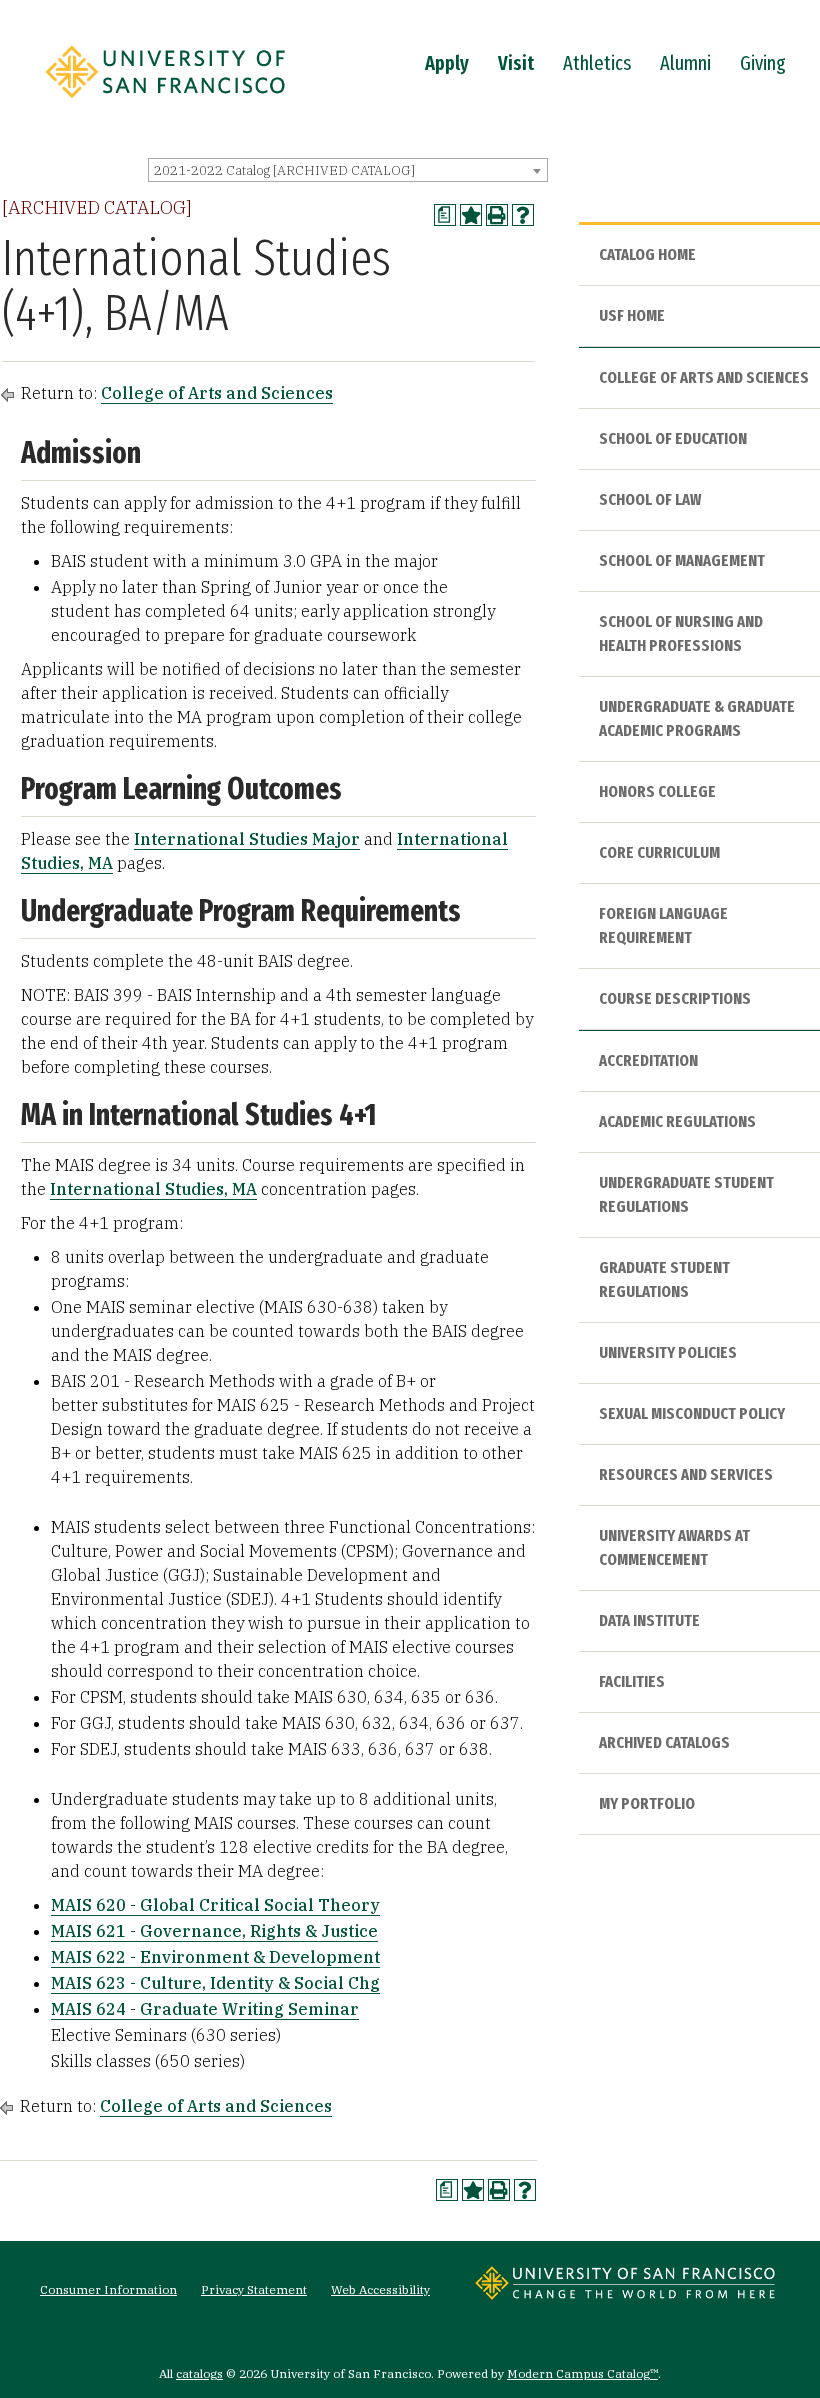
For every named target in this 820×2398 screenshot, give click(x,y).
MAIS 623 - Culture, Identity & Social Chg (215, 1983)
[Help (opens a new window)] (523, 215)
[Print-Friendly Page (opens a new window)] (497, 215)
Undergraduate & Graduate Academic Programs (697, 718)
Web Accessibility (380, 2289)
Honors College (657, 791)
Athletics (597, 63)
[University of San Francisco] (165, 103)
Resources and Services (686, 1474)
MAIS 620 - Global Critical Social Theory (215, 1905)
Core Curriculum (659, 852)
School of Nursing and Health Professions (681, 633)
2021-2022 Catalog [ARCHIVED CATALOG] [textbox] (284, 170)
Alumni (685, 63)
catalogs (199, 2373)
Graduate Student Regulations (664, 1279)
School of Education (673, 438)
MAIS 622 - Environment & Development (215, 1957)
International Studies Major (247, 839)
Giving (763, 63)
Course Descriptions (675, 998)
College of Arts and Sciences (217, 393)
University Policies (668, 1352)
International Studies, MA (153, 1189)
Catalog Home (647, 254)
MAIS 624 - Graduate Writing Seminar (205, 2009)
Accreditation (648, 1060)
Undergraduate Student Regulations (686, 1194)
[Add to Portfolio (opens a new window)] (471, 215)
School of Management (682, 560)
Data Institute (649, 1620)
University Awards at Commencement (674, 1547)
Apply (447, 63)
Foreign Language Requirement (663, 925)
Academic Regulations (677, 1121)
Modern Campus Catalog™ (582, 2373)
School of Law (650, 499)
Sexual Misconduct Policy (692, 1413)
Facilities (632, 1681)
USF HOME (632, 315)
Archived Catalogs (664, 1742)
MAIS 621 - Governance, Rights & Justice (214, 1931)
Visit (516, 63)
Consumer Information (108, 2289)
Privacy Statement (254, 2289)
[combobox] (348, 170)
